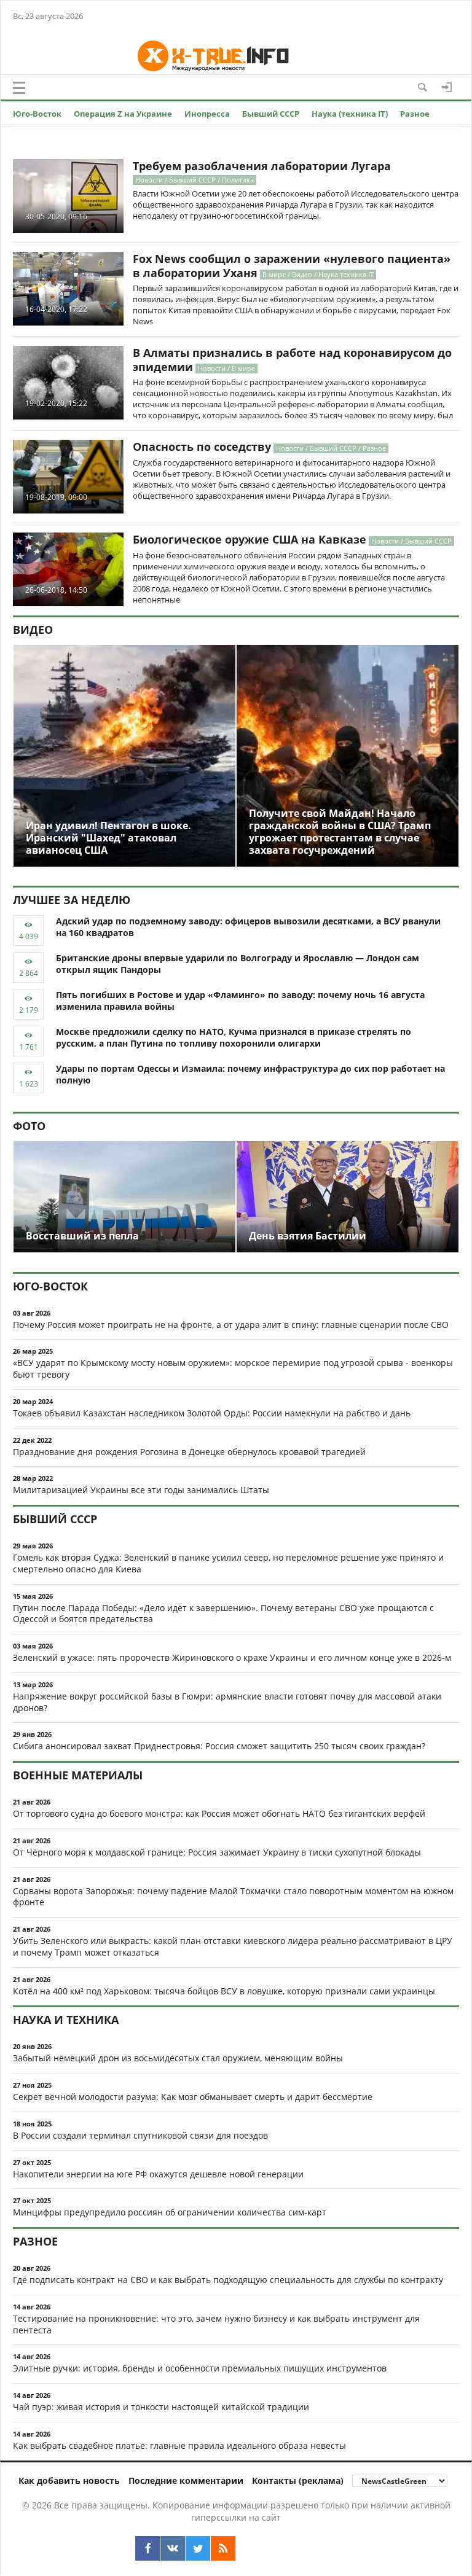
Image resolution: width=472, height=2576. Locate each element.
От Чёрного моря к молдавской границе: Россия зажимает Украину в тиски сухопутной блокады (217, 1852)
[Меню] (19, 88)
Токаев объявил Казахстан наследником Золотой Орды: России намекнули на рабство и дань (212, 1413)
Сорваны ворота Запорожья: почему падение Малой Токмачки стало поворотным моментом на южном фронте (233, 1897)
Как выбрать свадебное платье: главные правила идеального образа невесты (179, 2445)
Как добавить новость (69, 2480)
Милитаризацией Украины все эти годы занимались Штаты (141, 1490)
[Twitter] (198, 2548)
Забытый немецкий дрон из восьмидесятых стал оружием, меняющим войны (178, 2058)
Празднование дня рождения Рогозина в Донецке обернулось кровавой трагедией (189, 1452)
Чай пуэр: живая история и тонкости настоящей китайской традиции (161, 2407)
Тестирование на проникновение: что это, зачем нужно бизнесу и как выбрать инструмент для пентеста (216, 2324)
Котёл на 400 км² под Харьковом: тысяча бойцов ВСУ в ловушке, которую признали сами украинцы (224, 1991)
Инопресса (207, 114)
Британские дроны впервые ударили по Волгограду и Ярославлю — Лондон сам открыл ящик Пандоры (238, 964)
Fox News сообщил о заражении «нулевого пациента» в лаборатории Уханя (292, 266)
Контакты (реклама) (298, 2480)
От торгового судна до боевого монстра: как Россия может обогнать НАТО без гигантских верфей (219, 1813)
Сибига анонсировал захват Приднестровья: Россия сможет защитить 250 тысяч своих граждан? (219, 1746)
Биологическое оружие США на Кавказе (250, 539)
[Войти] (447, 87)
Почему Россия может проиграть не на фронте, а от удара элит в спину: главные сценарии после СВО (231, 1325)
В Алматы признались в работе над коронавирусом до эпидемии (292, 360)
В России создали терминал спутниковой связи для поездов (140, 2135)
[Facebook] (147, 2548)
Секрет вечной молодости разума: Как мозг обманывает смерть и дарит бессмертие (193, 2097)
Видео (33, 630)
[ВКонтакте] (173, 2548)
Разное (415, 114)
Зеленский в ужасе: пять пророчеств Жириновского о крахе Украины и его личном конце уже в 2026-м (232, 1657)
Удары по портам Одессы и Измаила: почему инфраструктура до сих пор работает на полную (250, 1074)
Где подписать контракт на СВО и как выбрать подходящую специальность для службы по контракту (228, 2280)
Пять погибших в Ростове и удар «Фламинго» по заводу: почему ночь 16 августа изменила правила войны (240, 1001)
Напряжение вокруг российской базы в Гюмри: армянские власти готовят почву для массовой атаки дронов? (227, 1702)
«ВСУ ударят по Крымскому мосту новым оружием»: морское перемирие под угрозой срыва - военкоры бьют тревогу (233, 1368)
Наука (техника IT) (350, 114)
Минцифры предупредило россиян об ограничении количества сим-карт (170, 2212)
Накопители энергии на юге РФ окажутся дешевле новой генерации (158, 2174)
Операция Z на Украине (123, 114)
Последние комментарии (186, 2480)
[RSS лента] (223, 2548)
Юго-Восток (37, 114)
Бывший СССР (271, 114)
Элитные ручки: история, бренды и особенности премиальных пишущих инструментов (200, 2368)
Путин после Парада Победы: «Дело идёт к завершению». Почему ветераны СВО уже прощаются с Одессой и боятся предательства (223, 1614)
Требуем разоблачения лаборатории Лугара (262, 166)
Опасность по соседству (202, 447)
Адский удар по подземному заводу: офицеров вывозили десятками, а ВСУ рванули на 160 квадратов (248, 927)
